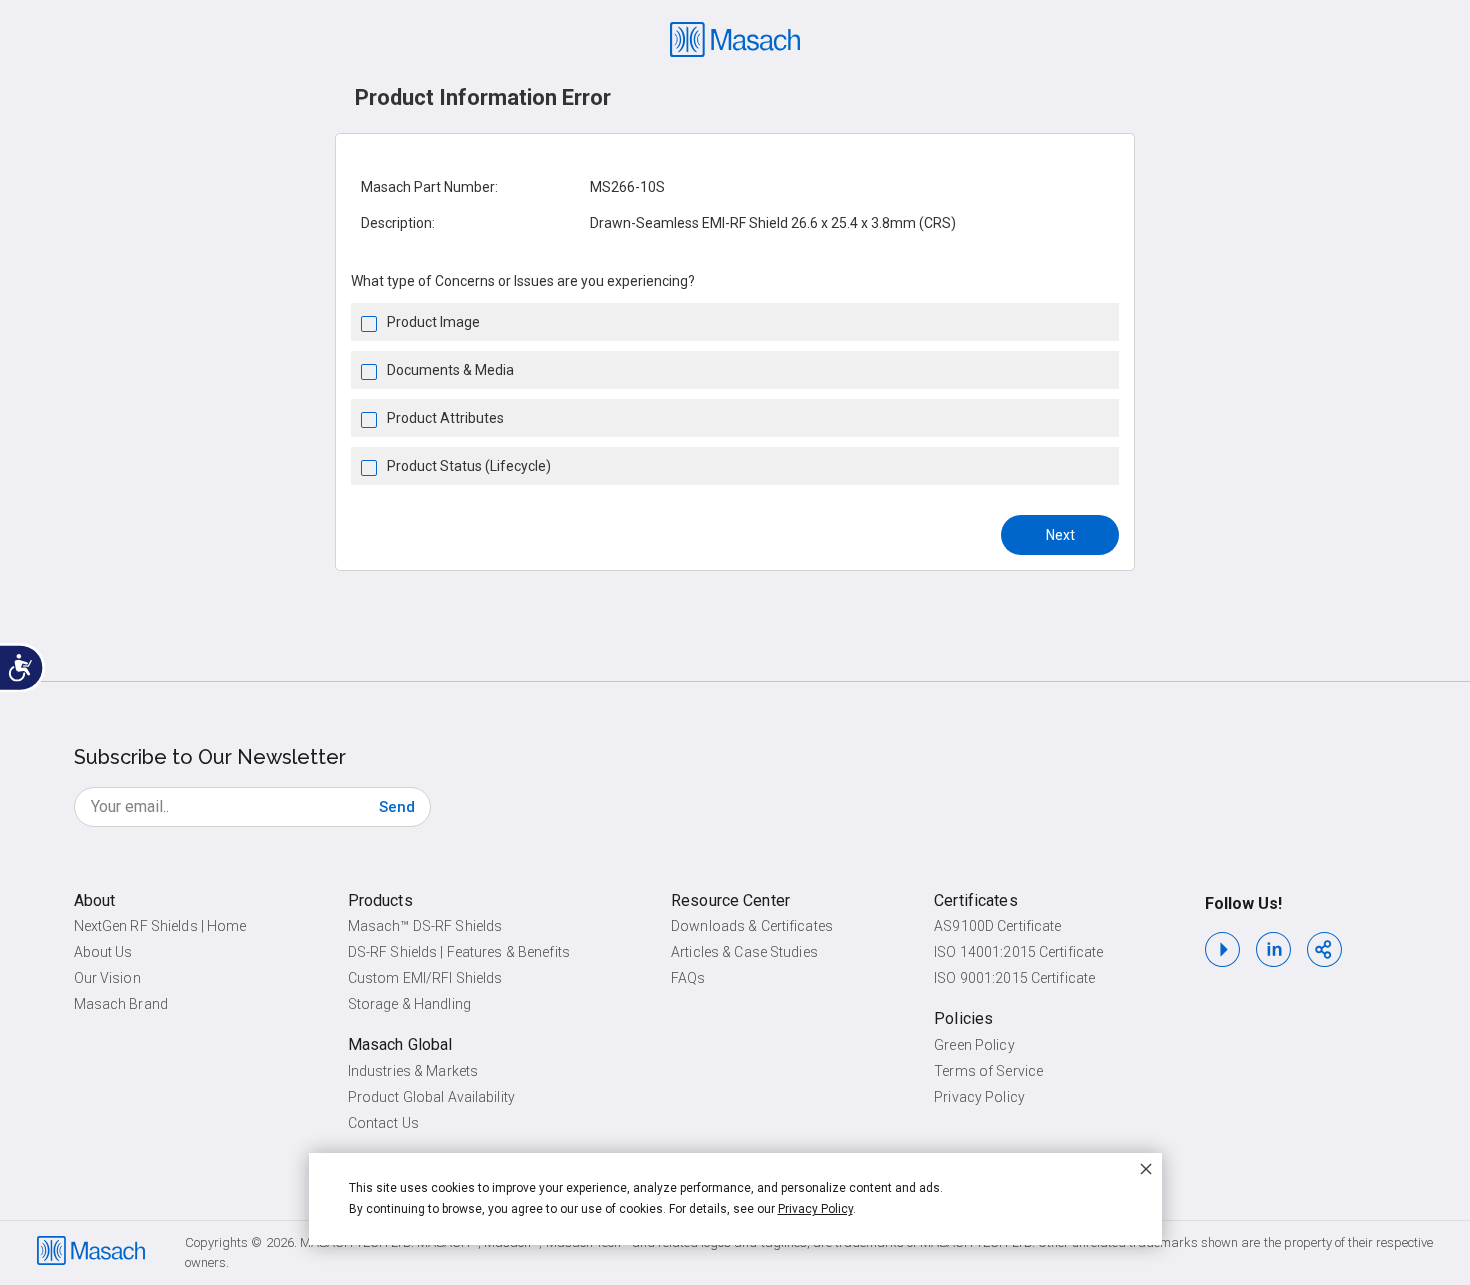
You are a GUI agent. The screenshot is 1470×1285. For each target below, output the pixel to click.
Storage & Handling (409, 1004)
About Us (103, 952)
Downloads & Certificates (752, 926)
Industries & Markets (413, 1071)
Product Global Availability (431, 1097)
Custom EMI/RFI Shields (425, 978)
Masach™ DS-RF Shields (425, 926)
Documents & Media (450, 370)
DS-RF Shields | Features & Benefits (459, 952)
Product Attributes (445, 418)
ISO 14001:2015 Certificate (1018, 952)
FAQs (688, 978)
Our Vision (107, 978)
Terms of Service (988, 1071)
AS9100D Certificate (997, 926)
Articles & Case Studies (744, 952)
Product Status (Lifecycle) (469, 466)
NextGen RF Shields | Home (160, 926)
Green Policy (974, 1045)
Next (1060, 535)
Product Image (433, 322)
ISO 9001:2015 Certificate (1014, 978)
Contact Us (383, 1123)
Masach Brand (121, 1004)
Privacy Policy (979, 1097)
